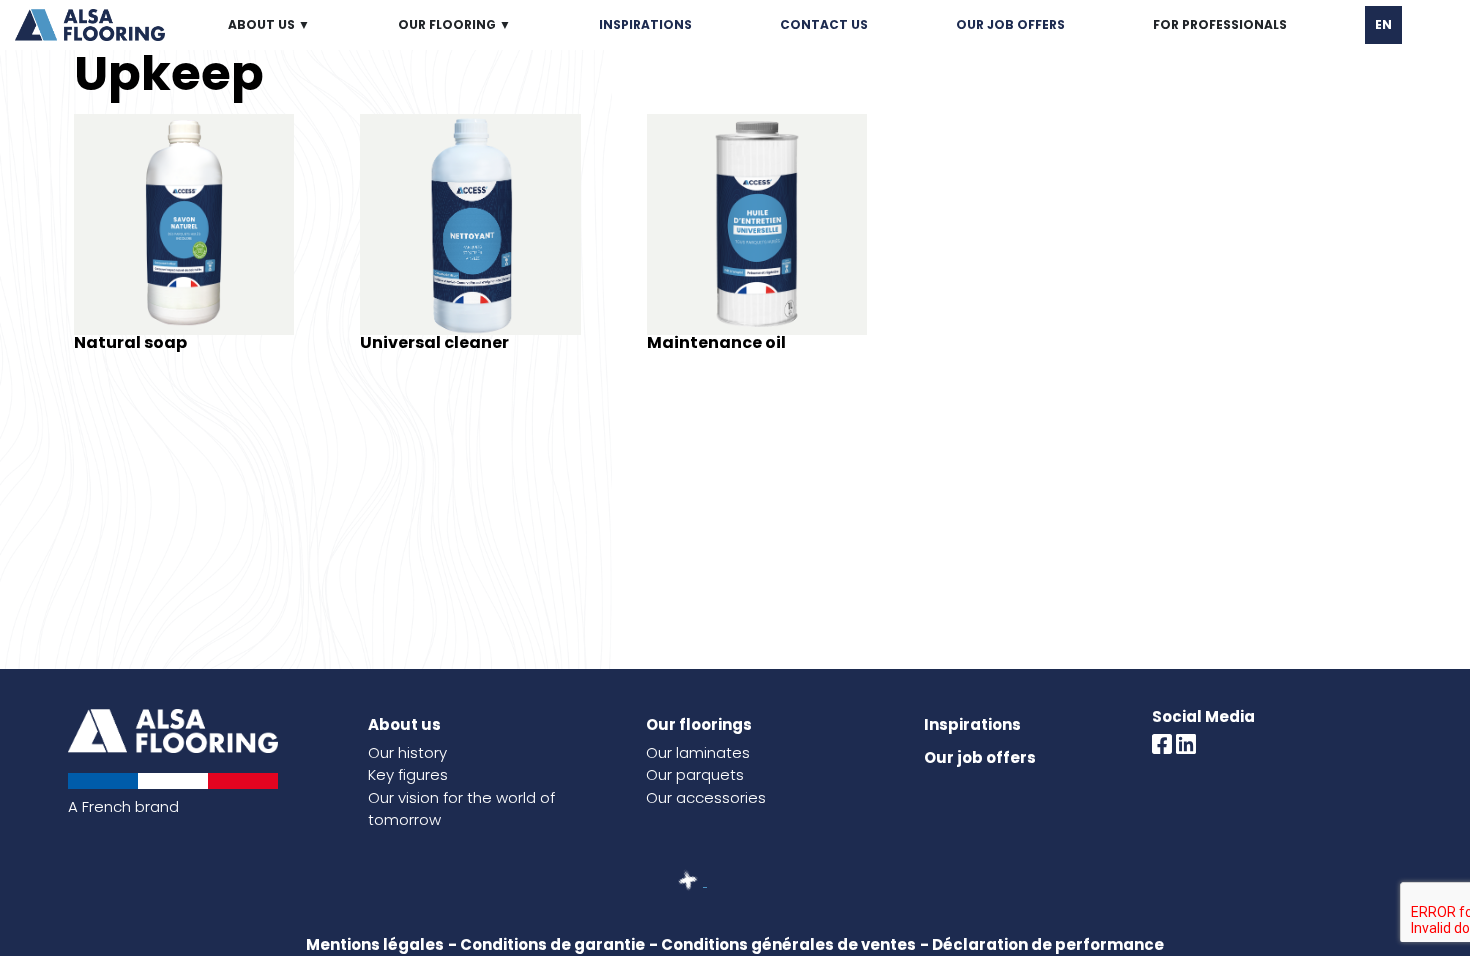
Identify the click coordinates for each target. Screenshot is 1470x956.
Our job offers (980, 757)
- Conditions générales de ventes (782, 944)
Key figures (408, 774)
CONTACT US (824, 24)
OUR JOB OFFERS (1010, 24)
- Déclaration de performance (1042, 944)
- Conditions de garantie (546, 944)
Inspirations (972, 724)
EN (1383, 24)
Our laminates (698, 752)
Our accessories (706, 797)
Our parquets (695, 774)
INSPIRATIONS (645, 24)
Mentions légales (375, 944)
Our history (407, 752)
